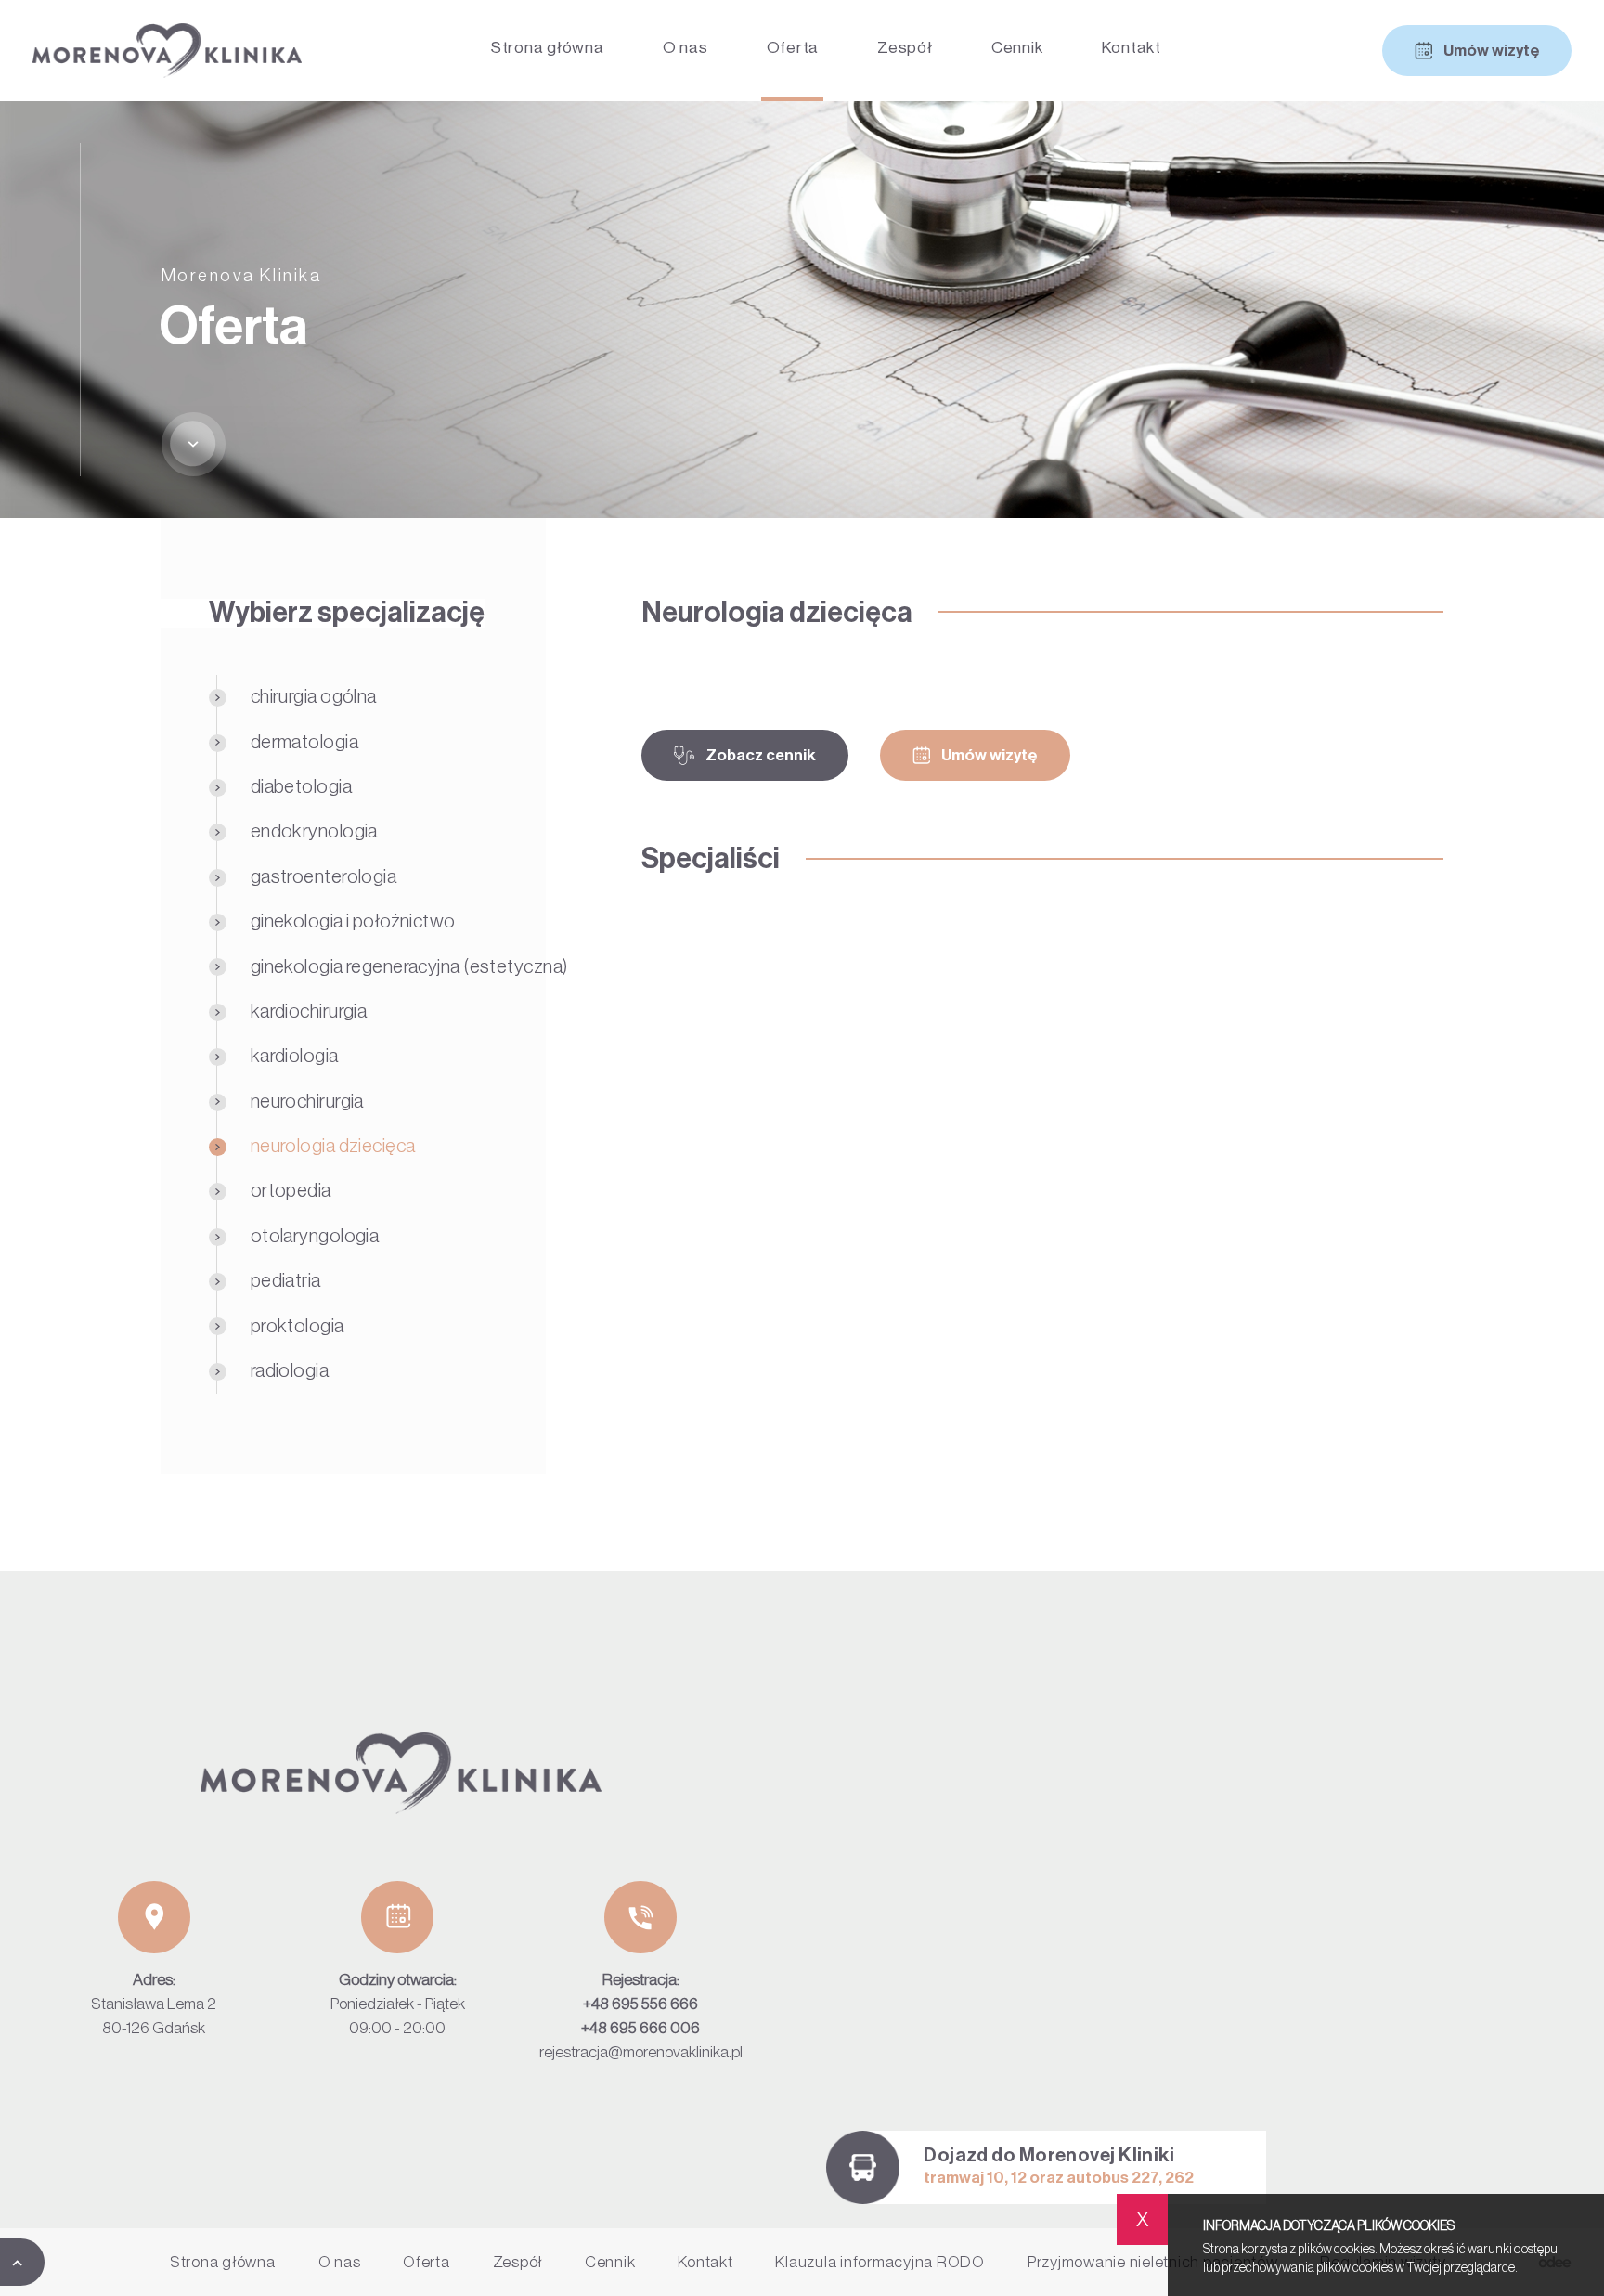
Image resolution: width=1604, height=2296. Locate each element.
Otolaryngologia (315, 1236)
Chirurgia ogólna (314, 697)
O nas (686, 48)
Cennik (1017, 48)
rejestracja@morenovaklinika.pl (641, 2052)
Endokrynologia (314, 831)
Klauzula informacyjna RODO (880, 2262)
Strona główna (548, 48)
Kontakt (1132, 48)
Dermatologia (304, 742)
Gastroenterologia (323, 877)
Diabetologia (301, 787)
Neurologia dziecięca (333, 1146)
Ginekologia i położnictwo (353, 921)
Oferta (793, 48)
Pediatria (286, 1281)
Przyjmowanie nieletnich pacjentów (1153, 2262)
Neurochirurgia (307, 1102)
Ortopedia (291, 1191)
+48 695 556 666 (640, 2004)
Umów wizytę (1492, 51)
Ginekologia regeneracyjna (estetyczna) (410, 967)
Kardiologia (295, 1056)
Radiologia (290, 1371)
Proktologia (298, 1326)
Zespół (905, 48)
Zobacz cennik (761, 755)
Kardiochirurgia (309, 1012)
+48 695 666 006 (640, 2028)
